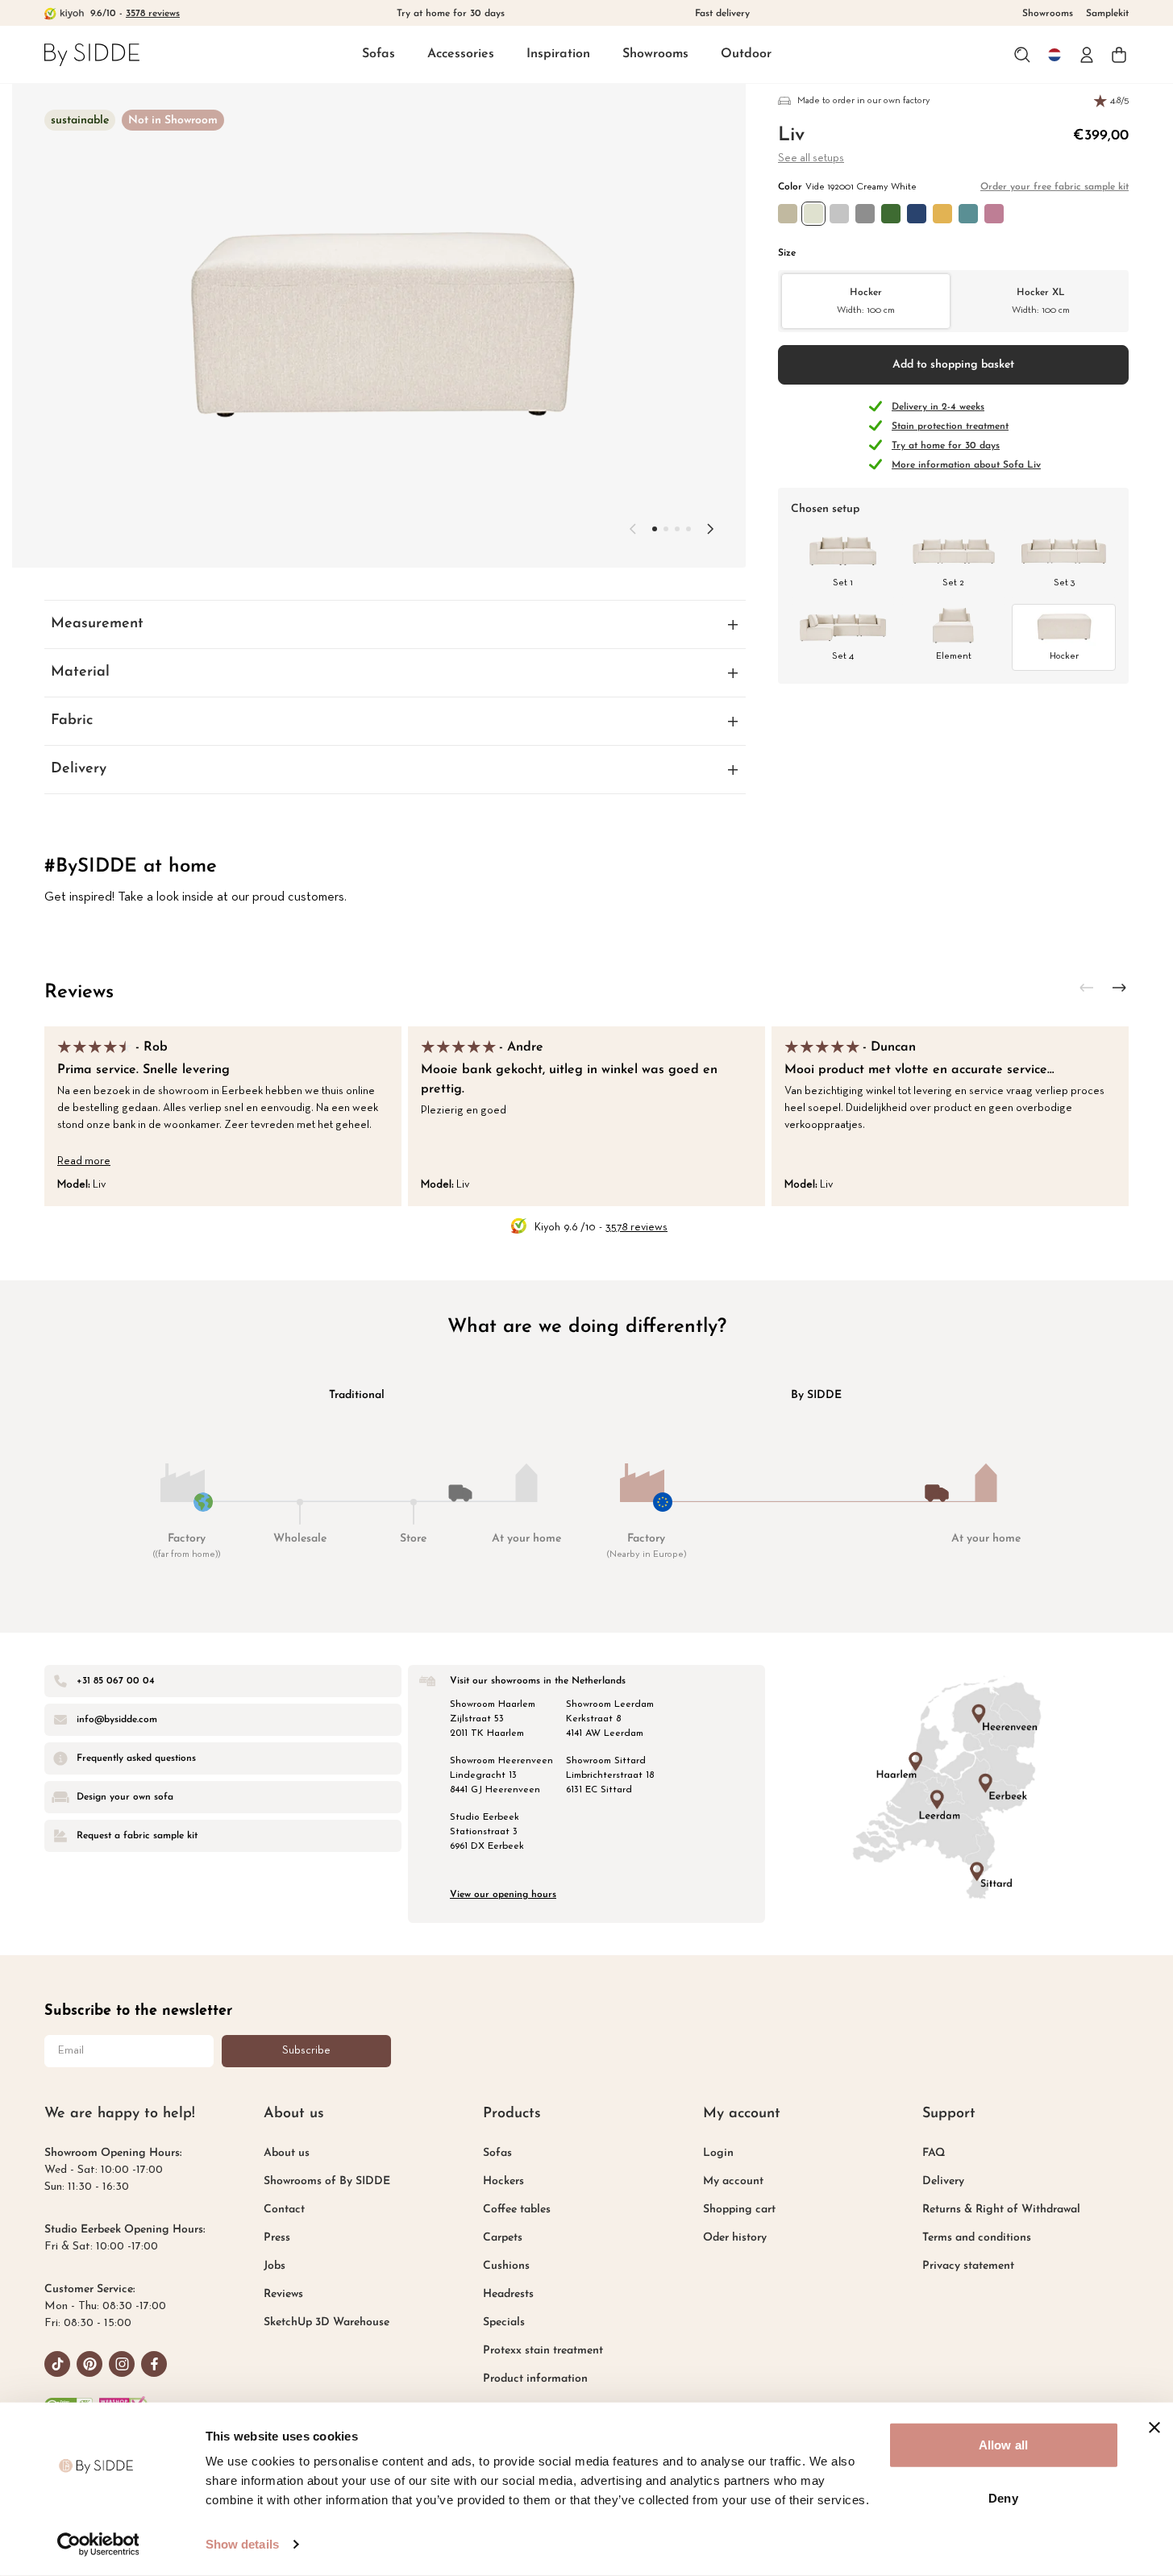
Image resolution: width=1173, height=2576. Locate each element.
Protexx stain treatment (543, 2351)
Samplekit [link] (1107, 14)
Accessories (461, 54)
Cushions (506, 2266)
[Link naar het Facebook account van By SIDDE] (154, 2364)
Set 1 (843, 583)
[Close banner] (1154, 2428)
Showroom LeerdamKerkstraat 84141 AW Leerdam (610, 1719)
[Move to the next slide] (710, 529)
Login (718, 2153)
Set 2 (953, 583)
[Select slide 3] (688, 529)
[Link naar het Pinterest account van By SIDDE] (89, 2364)
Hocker (866, 300)
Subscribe (306, 2051)
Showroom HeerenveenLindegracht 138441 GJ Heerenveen (501, 1775)
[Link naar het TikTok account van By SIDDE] (57, 2364)
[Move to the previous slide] (633, 529)
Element (954, 656)
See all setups (811, 158)
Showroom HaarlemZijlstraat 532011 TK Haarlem (493, 1719)
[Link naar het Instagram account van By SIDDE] (122, 2364)
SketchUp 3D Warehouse (327, 2322)
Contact (284, 2210)
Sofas (379, 54)
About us (287, 2153)
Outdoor (746, 54)
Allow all (1003, 2445)
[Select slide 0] (655, 529)
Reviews (79, 993)
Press (277, 2238)
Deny (1003, 2497)
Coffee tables (517, 2210)
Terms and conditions (977, 2238)
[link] (92, 54)
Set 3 (1064, 583)
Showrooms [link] (1048, 14)
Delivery (943, 2181)
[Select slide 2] (677, 529)
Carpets (503, 2238)
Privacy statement (968, 2266)
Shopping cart (739, 2210)
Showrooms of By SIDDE (327, 2181)
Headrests (508, 2294)
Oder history (735, 2238)
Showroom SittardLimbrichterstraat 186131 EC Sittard (610, 1775)
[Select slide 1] (666, 529)
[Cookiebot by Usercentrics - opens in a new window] (98, 2545)
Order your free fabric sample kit (1054, 187)
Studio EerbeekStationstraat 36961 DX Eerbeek (487, 1832)
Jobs (275, 2266)
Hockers (503, 2181)
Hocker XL (1041, 300)
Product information (535, 2379)
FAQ (934, 2153)
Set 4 (843, 656)
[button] (379, 55)
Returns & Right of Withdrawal (1001, 2210)
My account (733, 2181)
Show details (242, 2544)
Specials (504, 2322)
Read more (84, 1161)
